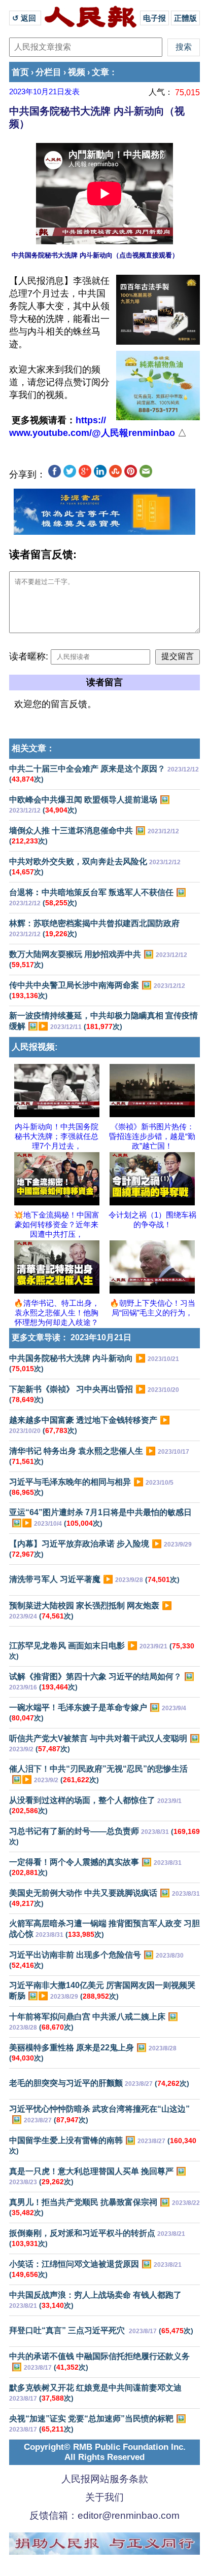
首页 (20, 72)
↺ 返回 (25, 18)
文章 (100, 72)
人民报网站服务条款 (105, 2479)
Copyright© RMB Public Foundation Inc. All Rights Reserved (105, 2452)
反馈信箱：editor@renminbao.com (104, 2515)
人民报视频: (35, 1047)
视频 (77, 72)
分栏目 (48, 72)
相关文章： (33, 748)
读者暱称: (29, 656)
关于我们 (104, 2497)
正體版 (185, 18)
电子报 (154, 18)
